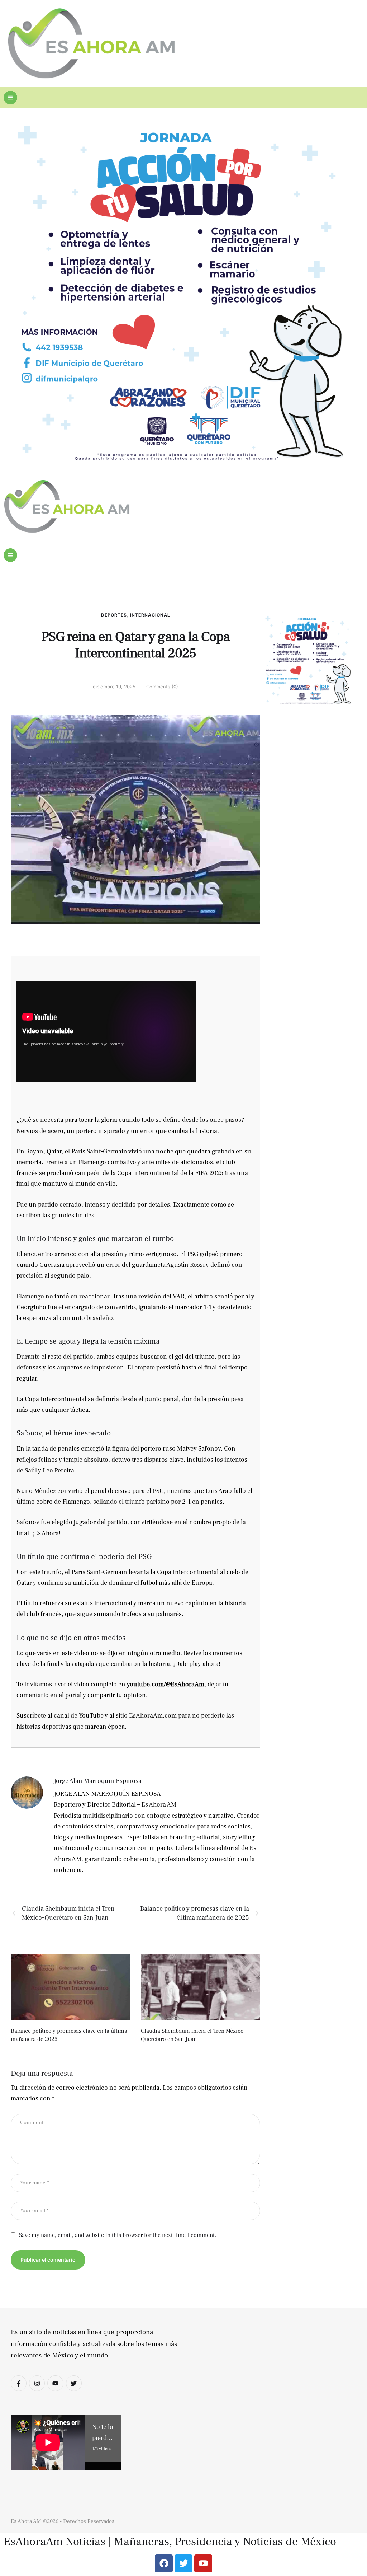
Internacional (150, 615)
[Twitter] (74, 2383)
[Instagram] (37, 2383)
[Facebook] (164, 2563)
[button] (10, 98)
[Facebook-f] (19, 2383)
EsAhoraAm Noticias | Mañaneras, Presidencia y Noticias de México (170, 2542)
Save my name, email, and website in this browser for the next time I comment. (118, 2235)
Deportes (114, 615)
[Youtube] (55, 2383)
